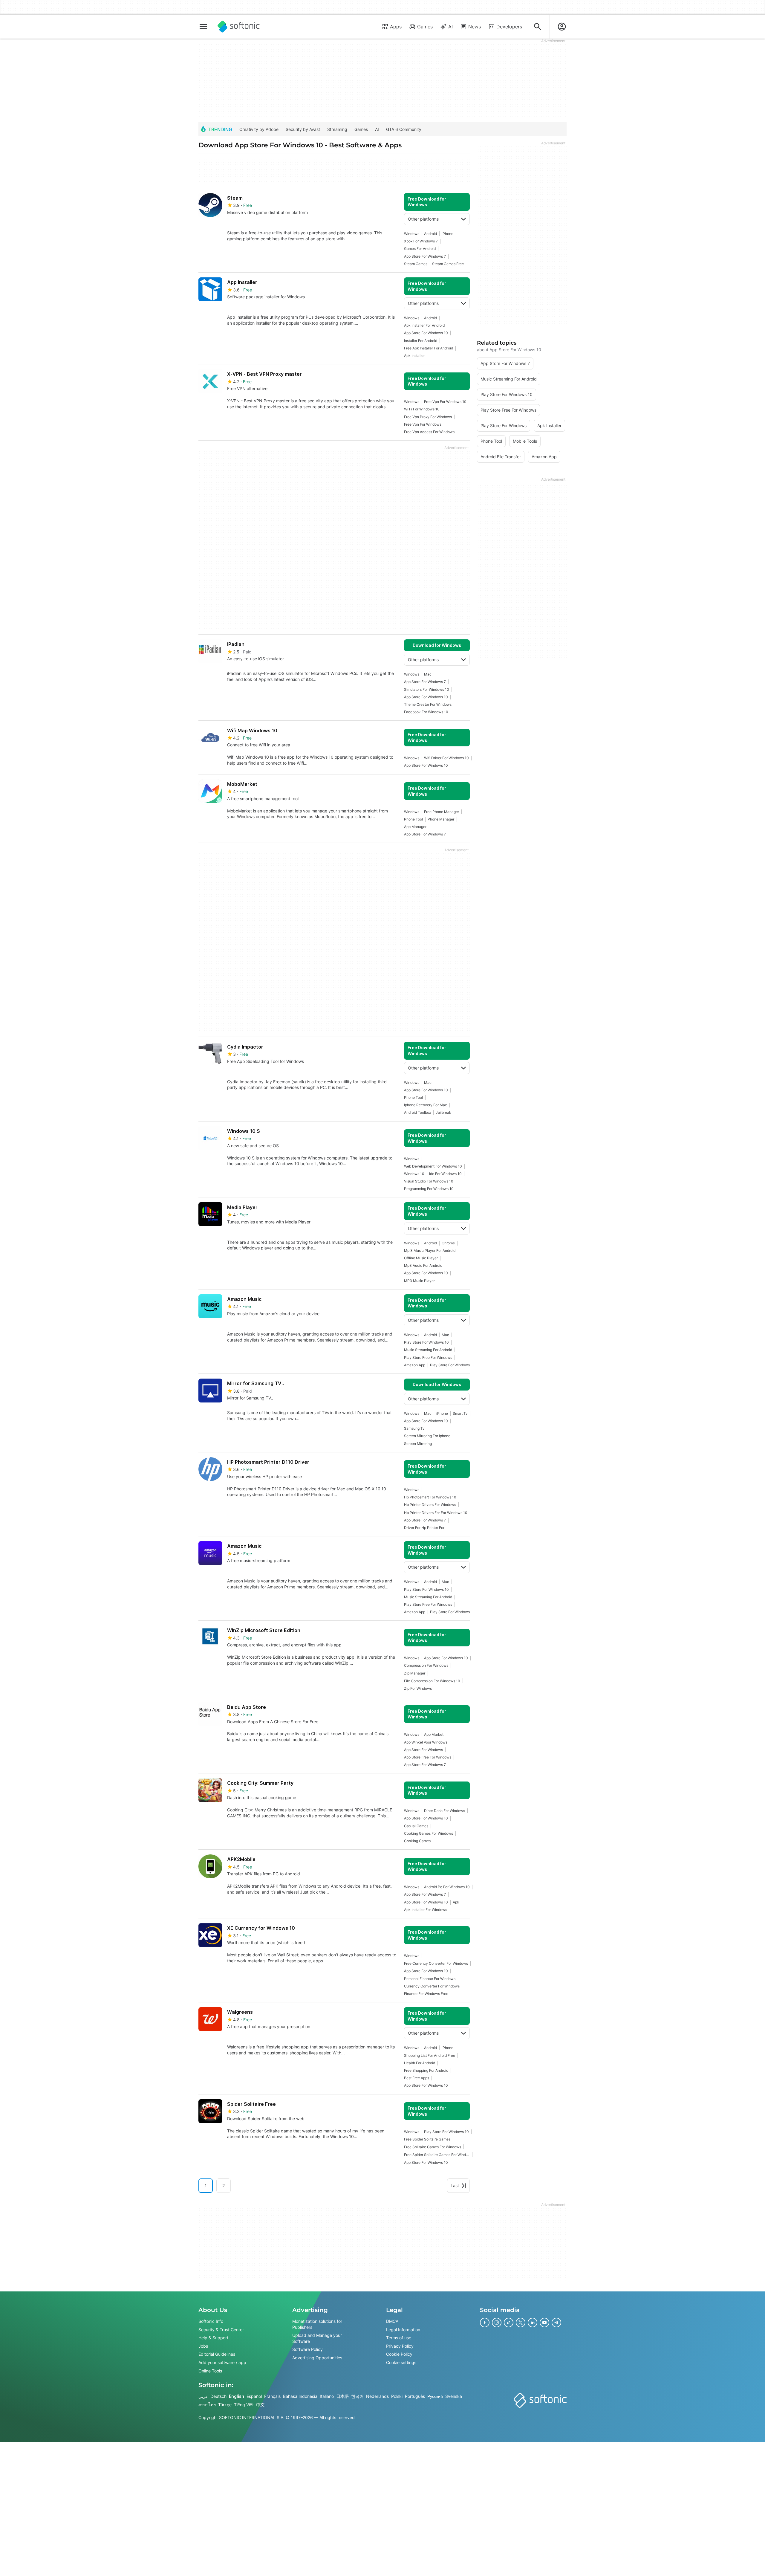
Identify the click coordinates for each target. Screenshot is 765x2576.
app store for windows (423, 1750)
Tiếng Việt (244, 2405)
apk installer (414, 356)
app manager (415, 827)
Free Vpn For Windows (423, 424)
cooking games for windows (429, 1833)
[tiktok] (509, 2323)
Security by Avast (303, 129)
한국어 (357, 2396)
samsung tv (414, 1428)
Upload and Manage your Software (317, 2338)
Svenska (454, 2396)
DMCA (392, 2321)
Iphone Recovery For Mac (426, 1105)
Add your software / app (222, 2362)
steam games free (448, 264)
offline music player (421, 1258)
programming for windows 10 (429, 1189)
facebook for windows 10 (426, 712)
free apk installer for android (429, 348)
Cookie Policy (399, 2354)
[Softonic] (239, 27)
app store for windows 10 (426, 333)
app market (434, 1734)
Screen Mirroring (418, 1444)
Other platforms (423, 219)
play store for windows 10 (426, 1342)
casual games (416, 1826)
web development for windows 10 (433, 1166)
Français (272, 2396)
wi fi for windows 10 (422, 409)
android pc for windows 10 (447, 1887)
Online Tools (210, 2370)
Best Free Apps (417, 2078)
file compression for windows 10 (432, 1681)
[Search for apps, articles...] (538, 27)
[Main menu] (203, 27)
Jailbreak (443, 1112)
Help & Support (213, 2338)
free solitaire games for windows (433, 2147)
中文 (260, 2405)
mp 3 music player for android (430, 1250)
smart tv (460, 1413)
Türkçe (225, 2405)
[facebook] (485, 2323)
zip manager (415, 1673)
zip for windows (418, 1688)
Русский (435, 2396)
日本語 (342, 2396)
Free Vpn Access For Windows (429, 432)
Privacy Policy (400, 2346)
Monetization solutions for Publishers (317, 2324)
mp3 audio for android (423, 1265)
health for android (420, 2063)
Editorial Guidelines (217, 2354)
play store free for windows (428, 1357)
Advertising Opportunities (317, 2358)
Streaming (337, 129)
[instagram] (497, 2323)
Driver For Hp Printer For (424, 1528)
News (475, 27)
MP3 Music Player (419, 1281)
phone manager (441, 819)
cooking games (417, 1841)
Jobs (203, 2346)
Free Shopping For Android (426, 2070)
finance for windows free (426, 1994)
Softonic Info (211, 2321)
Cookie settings (401, 2362)
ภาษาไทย (207, 2405)
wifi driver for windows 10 (446, 758)
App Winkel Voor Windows (426, 1742)
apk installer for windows (426, 1910)
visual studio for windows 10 (429, 1181)
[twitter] (521, 2323)
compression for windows (426, 1665)
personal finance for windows (430, 1979)
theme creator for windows (428, 704)
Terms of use (399, 2338)
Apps (396, 27)
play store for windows (450, 1365)
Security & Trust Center (221, 2329)
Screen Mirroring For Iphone (427, 1436)
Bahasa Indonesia (300, 2396)
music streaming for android (428, 1350)
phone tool (413, 819)
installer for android (421, 341)
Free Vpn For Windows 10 (445, 402)
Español (254, 2396)
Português (415, 2396)
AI (450, 27)
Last (455, 2185)
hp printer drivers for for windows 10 (436, 1513)
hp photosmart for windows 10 (430, 1497)
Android (430, 234)
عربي (203, 2396)
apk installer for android (424, 325)
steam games (416, 264)
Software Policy (307, 2349)
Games (425, 27)
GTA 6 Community (404, 129)
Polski (397, 2396)
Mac (428, 674)
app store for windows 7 (425, 256)
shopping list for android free (430, 2055)
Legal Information (403, 2329)
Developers (509, 27)
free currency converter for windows (436, 1963)
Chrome (448, 1243)
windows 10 (414, 1174)
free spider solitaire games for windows (437, 2155)
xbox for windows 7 (421, 241)
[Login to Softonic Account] (562, 27)
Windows (412, 234)
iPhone (447, 234)
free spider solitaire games (427, 2139)
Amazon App (415, 1365)
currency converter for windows (432, 1986)
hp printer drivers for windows (430, 1505)
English (237, 2396)
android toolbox (417, 1112)
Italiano (327, 2396)
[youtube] (544, 2323)
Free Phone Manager (442, 812)
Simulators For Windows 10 (427, 689)
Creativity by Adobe (259, 129)
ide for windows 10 (445, 1174)
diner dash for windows (445, 1811)
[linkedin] (533, 2323)
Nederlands (377, 2396)
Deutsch (218, 2396)
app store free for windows (428, 1757)
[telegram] (556, 2323)
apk (456, 1902)
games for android (420, 249)
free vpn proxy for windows (428, 417)
